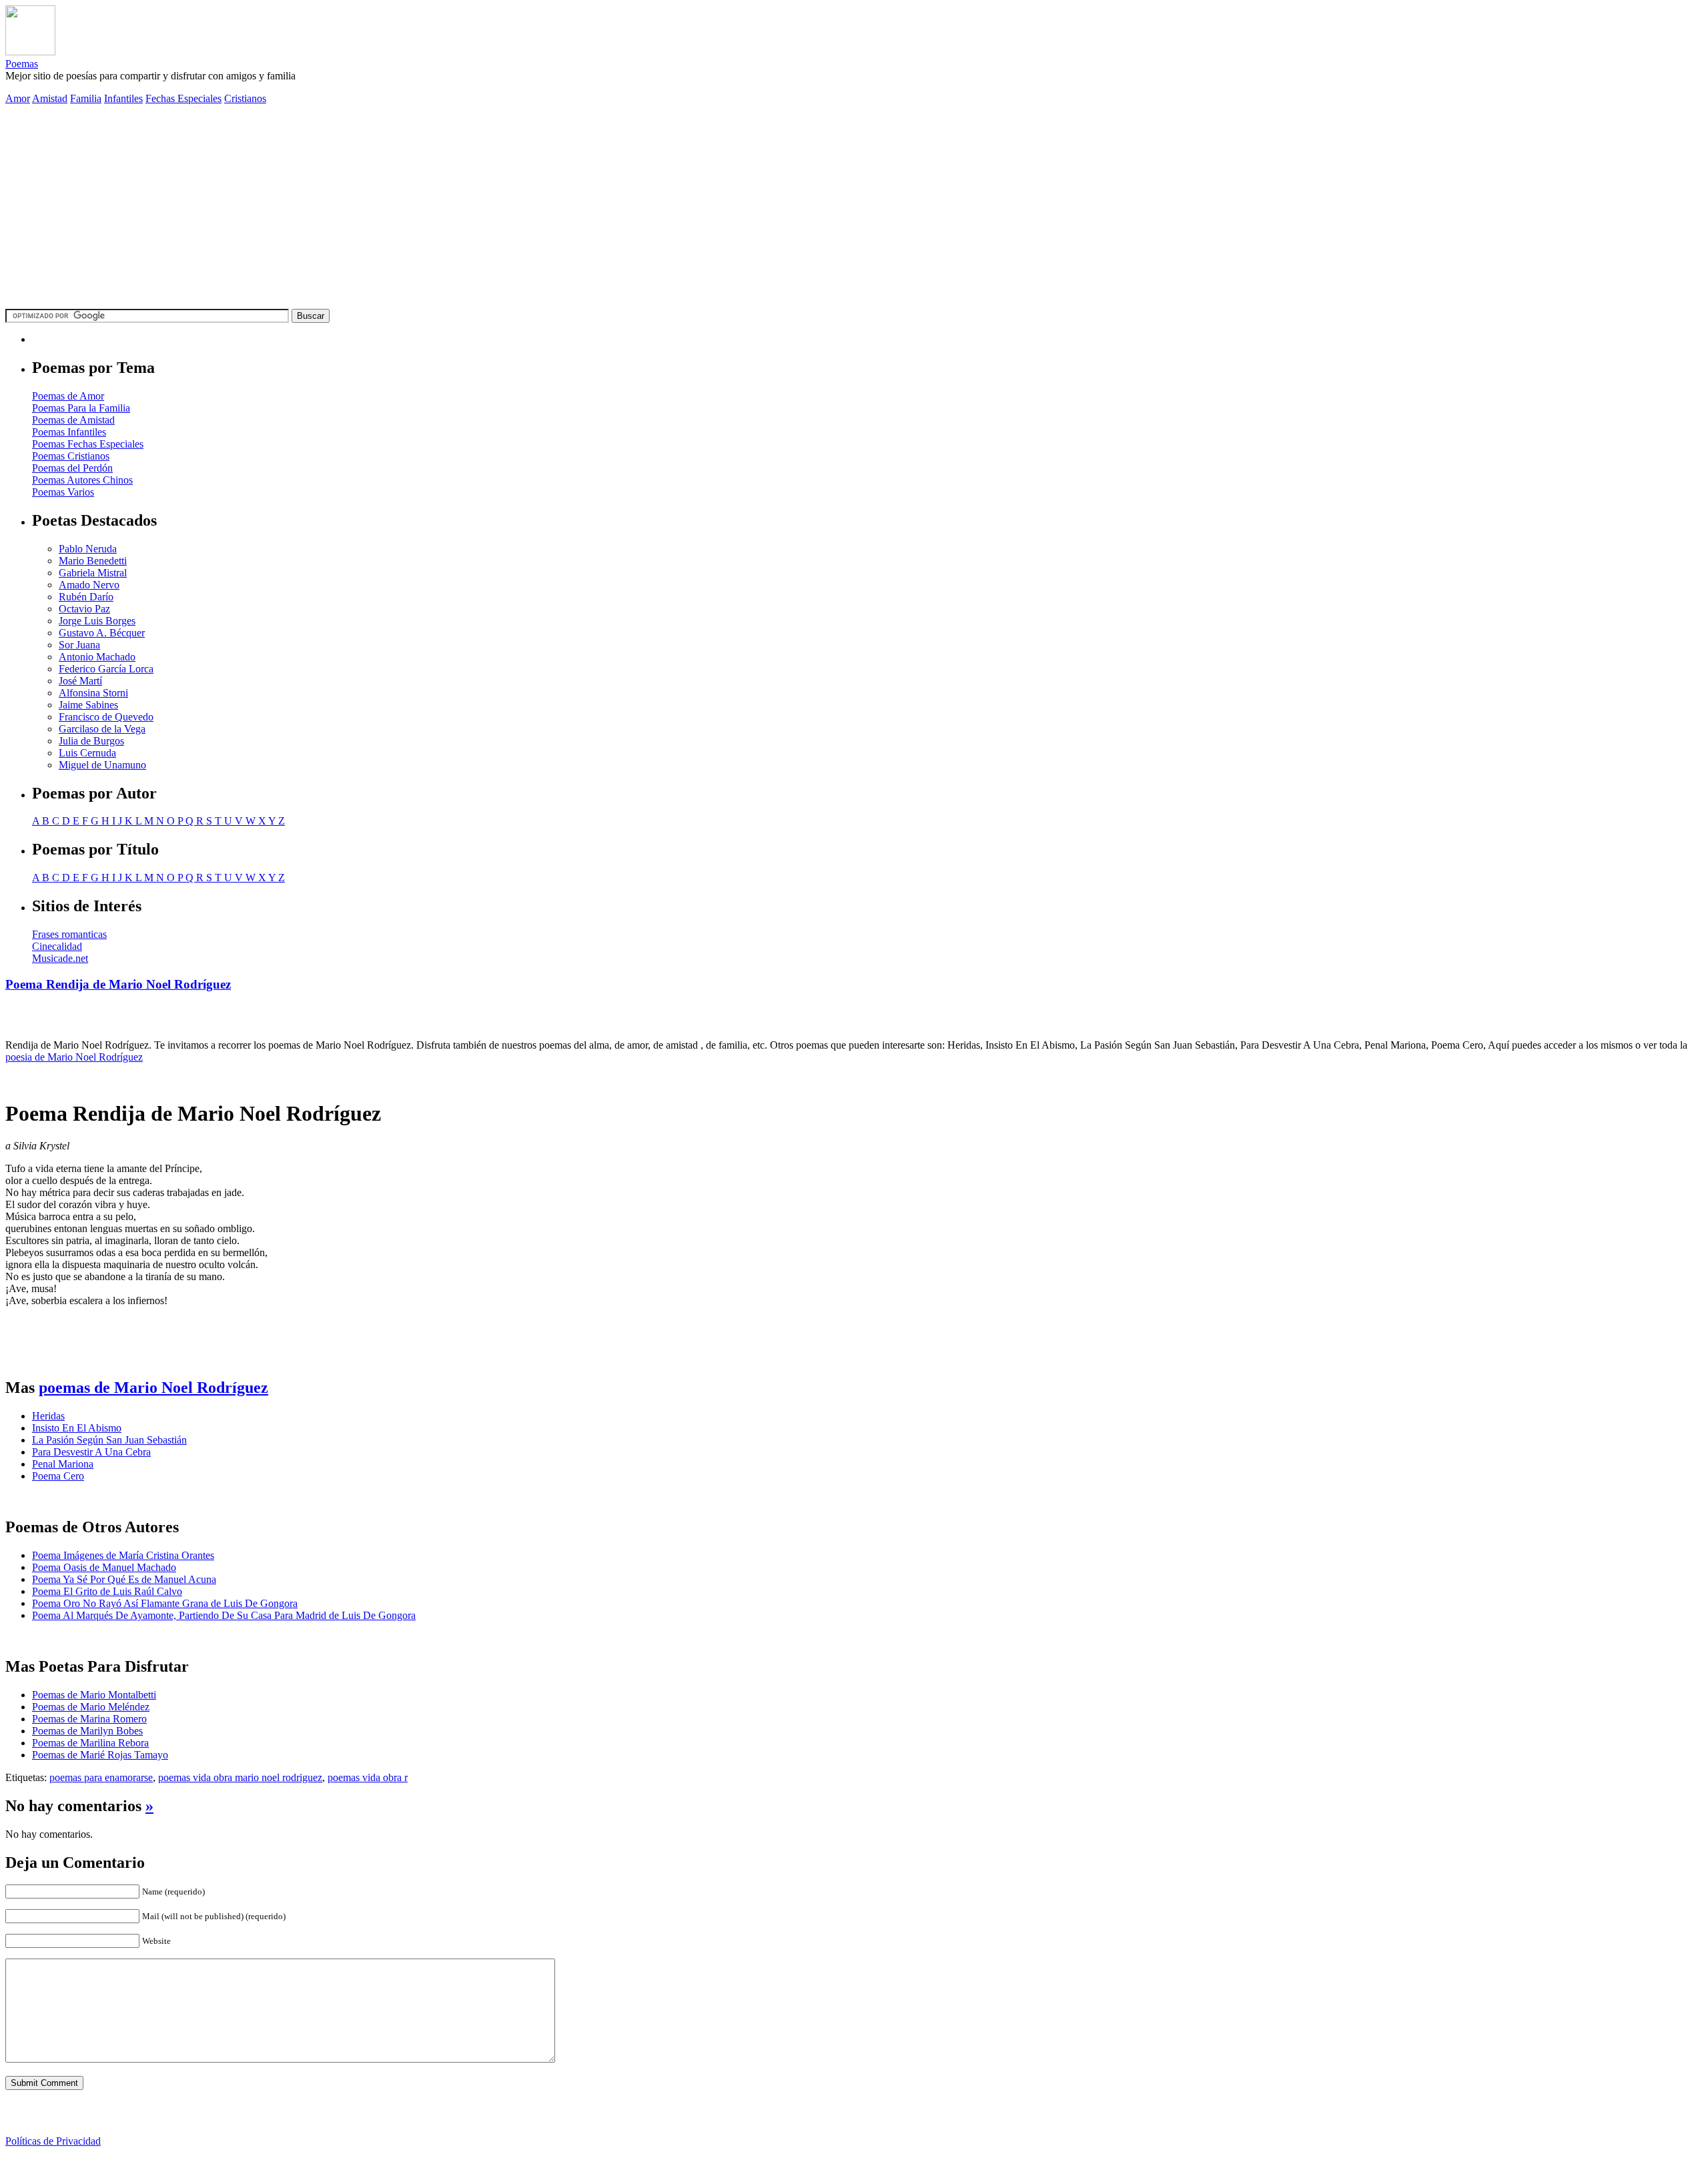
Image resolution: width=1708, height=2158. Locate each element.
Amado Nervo (89, 585)
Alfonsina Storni (93, 693)
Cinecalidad (57, 946)
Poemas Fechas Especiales (88, 444)
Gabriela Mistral (93, 573)
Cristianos (245, 98)
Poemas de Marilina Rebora (90, 1743)
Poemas (22, 64)
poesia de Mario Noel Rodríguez (74, 1057)
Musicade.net (60, 958)
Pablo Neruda (88, 549)
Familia (86, 98)
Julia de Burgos (91, 741)
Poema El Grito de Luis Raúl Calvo (107, 1591)
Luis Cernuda (87, 753)
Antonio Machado (97, 657)
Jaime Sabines (88, 705)
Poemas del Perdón (72, 468)
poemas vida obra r (368, 1777)
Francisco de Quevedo (106, 717)
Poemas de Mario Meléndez (91, 1707)
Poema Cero (58, 1476)
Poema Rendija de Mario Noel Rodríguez (118, 984)
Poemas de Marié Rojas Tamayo (100, 1755)
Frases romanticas (69, 934)
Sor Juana (79, 645)
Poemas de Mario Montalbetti (94, 1695)
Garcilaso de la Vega (102, 729)
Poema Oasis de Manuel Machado (104, 1567)
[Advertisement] (854, 209)
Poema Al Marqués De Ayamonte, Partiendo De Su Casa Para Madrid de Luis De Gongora (224, 1615)
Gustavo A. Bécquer (102, 633)
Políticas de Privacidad (53, 2141)
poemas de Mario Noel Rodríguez (153, 1388)
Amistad (50, 98)
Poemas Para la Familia (81, 408)
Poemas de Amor (68, 396)
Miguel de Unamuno (102, 765)
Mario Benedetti (93, 561)
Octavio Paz (84, 609)
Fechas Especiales (183, 98)
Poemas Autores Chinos (82, 480)
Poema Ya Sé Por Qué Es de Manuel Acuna (124, 1579)
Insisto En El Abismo (77, 1428)
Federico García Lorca (106, 669)
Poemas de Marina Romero (89, 1719)
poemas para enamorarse (101, 1777)
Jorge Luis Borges (97, 621)
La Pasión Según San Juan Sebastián (109, 1440)
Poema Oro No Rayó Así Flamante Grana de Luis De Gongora (165, 1603)
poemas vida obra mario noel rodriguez (240, 1777)
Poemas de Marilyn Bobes (87, 1731)
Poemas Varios (63, 492)
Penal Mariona (63, 1464)
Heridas (48, 1416)
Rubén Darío (86, 597)
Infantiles (123, 98)
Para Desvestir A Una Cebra (91, 1452)
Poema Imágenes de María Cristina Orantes (123, 1555)
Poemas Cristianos (71, 456)
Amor (18, 98)
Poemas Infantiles (69, 432)
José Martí (80, 681)
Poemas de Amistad (73, 420)
